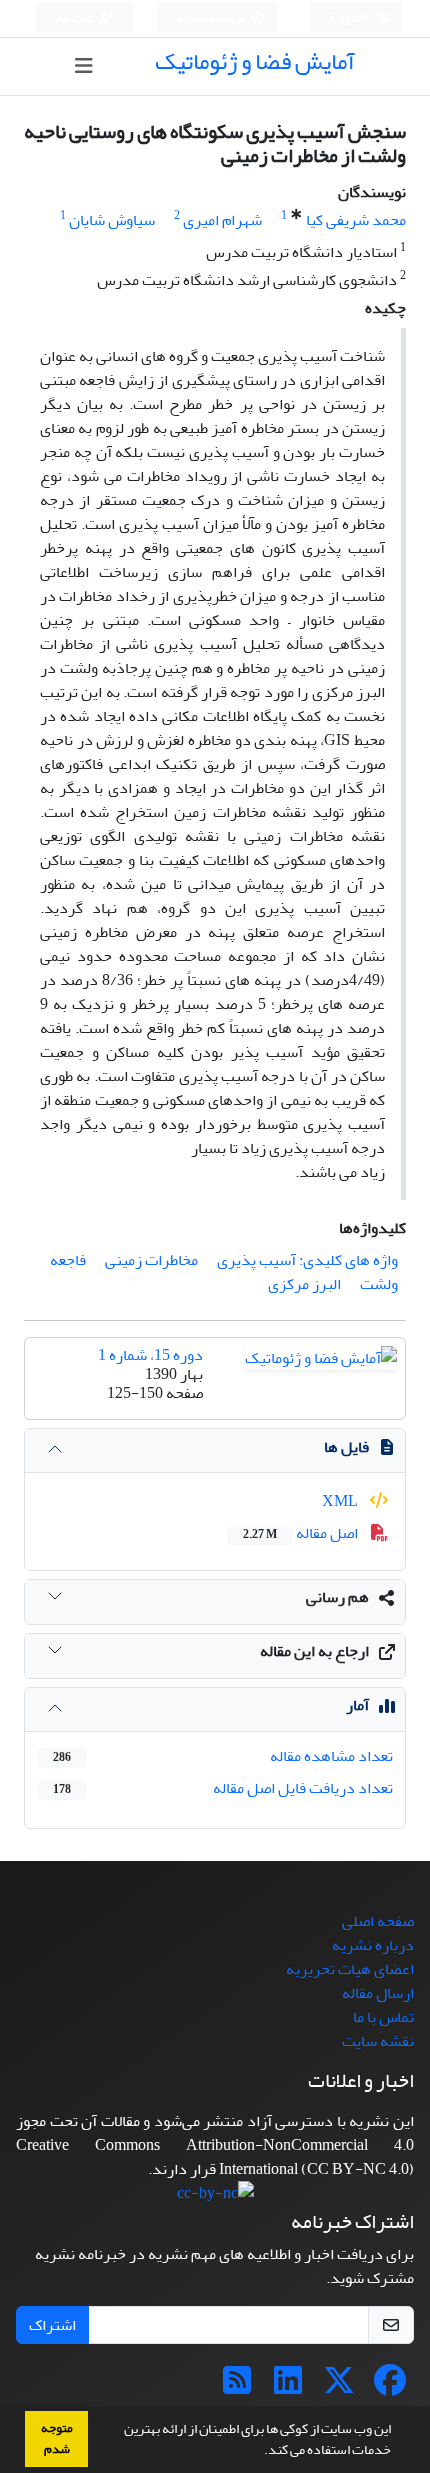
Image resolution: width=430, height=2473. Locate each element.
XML (341, 1501)
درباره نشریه (373, 1945)
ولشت (379, 1284)
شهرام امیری (222, 220)
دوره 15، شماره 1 (150, 1355)
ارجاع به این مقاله (314, 1651)
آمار (357, 1705)
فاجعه (68, 1260)
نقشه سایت (378, 2041)
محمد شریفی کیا (356, 220)
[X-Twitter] (339, 2387)
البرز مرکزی (304, 1284)
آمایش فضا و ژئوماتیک (255, 61)
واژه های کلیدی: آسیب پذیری (307, 1260)
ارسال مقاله (378, 1993)
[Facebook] (390, 2387)
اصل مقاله (302, 1533)
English (350, 18)
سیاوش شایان (112, 220)
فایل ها (346, 1447)
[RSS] (237, 2387)
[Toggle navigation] (83, 66)
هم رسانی (337, 1597)
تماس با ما (383, 2017)
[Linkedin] (288, 2387)
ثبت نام (75, 18)
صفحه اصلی (378, 1921)
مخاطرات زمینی (151, 1260)
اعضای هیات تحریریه (350, 1969)
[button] (259, 2452)
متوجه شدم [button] (57, 2438)
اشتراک (52, 2325)
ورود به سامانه (211, 18)
